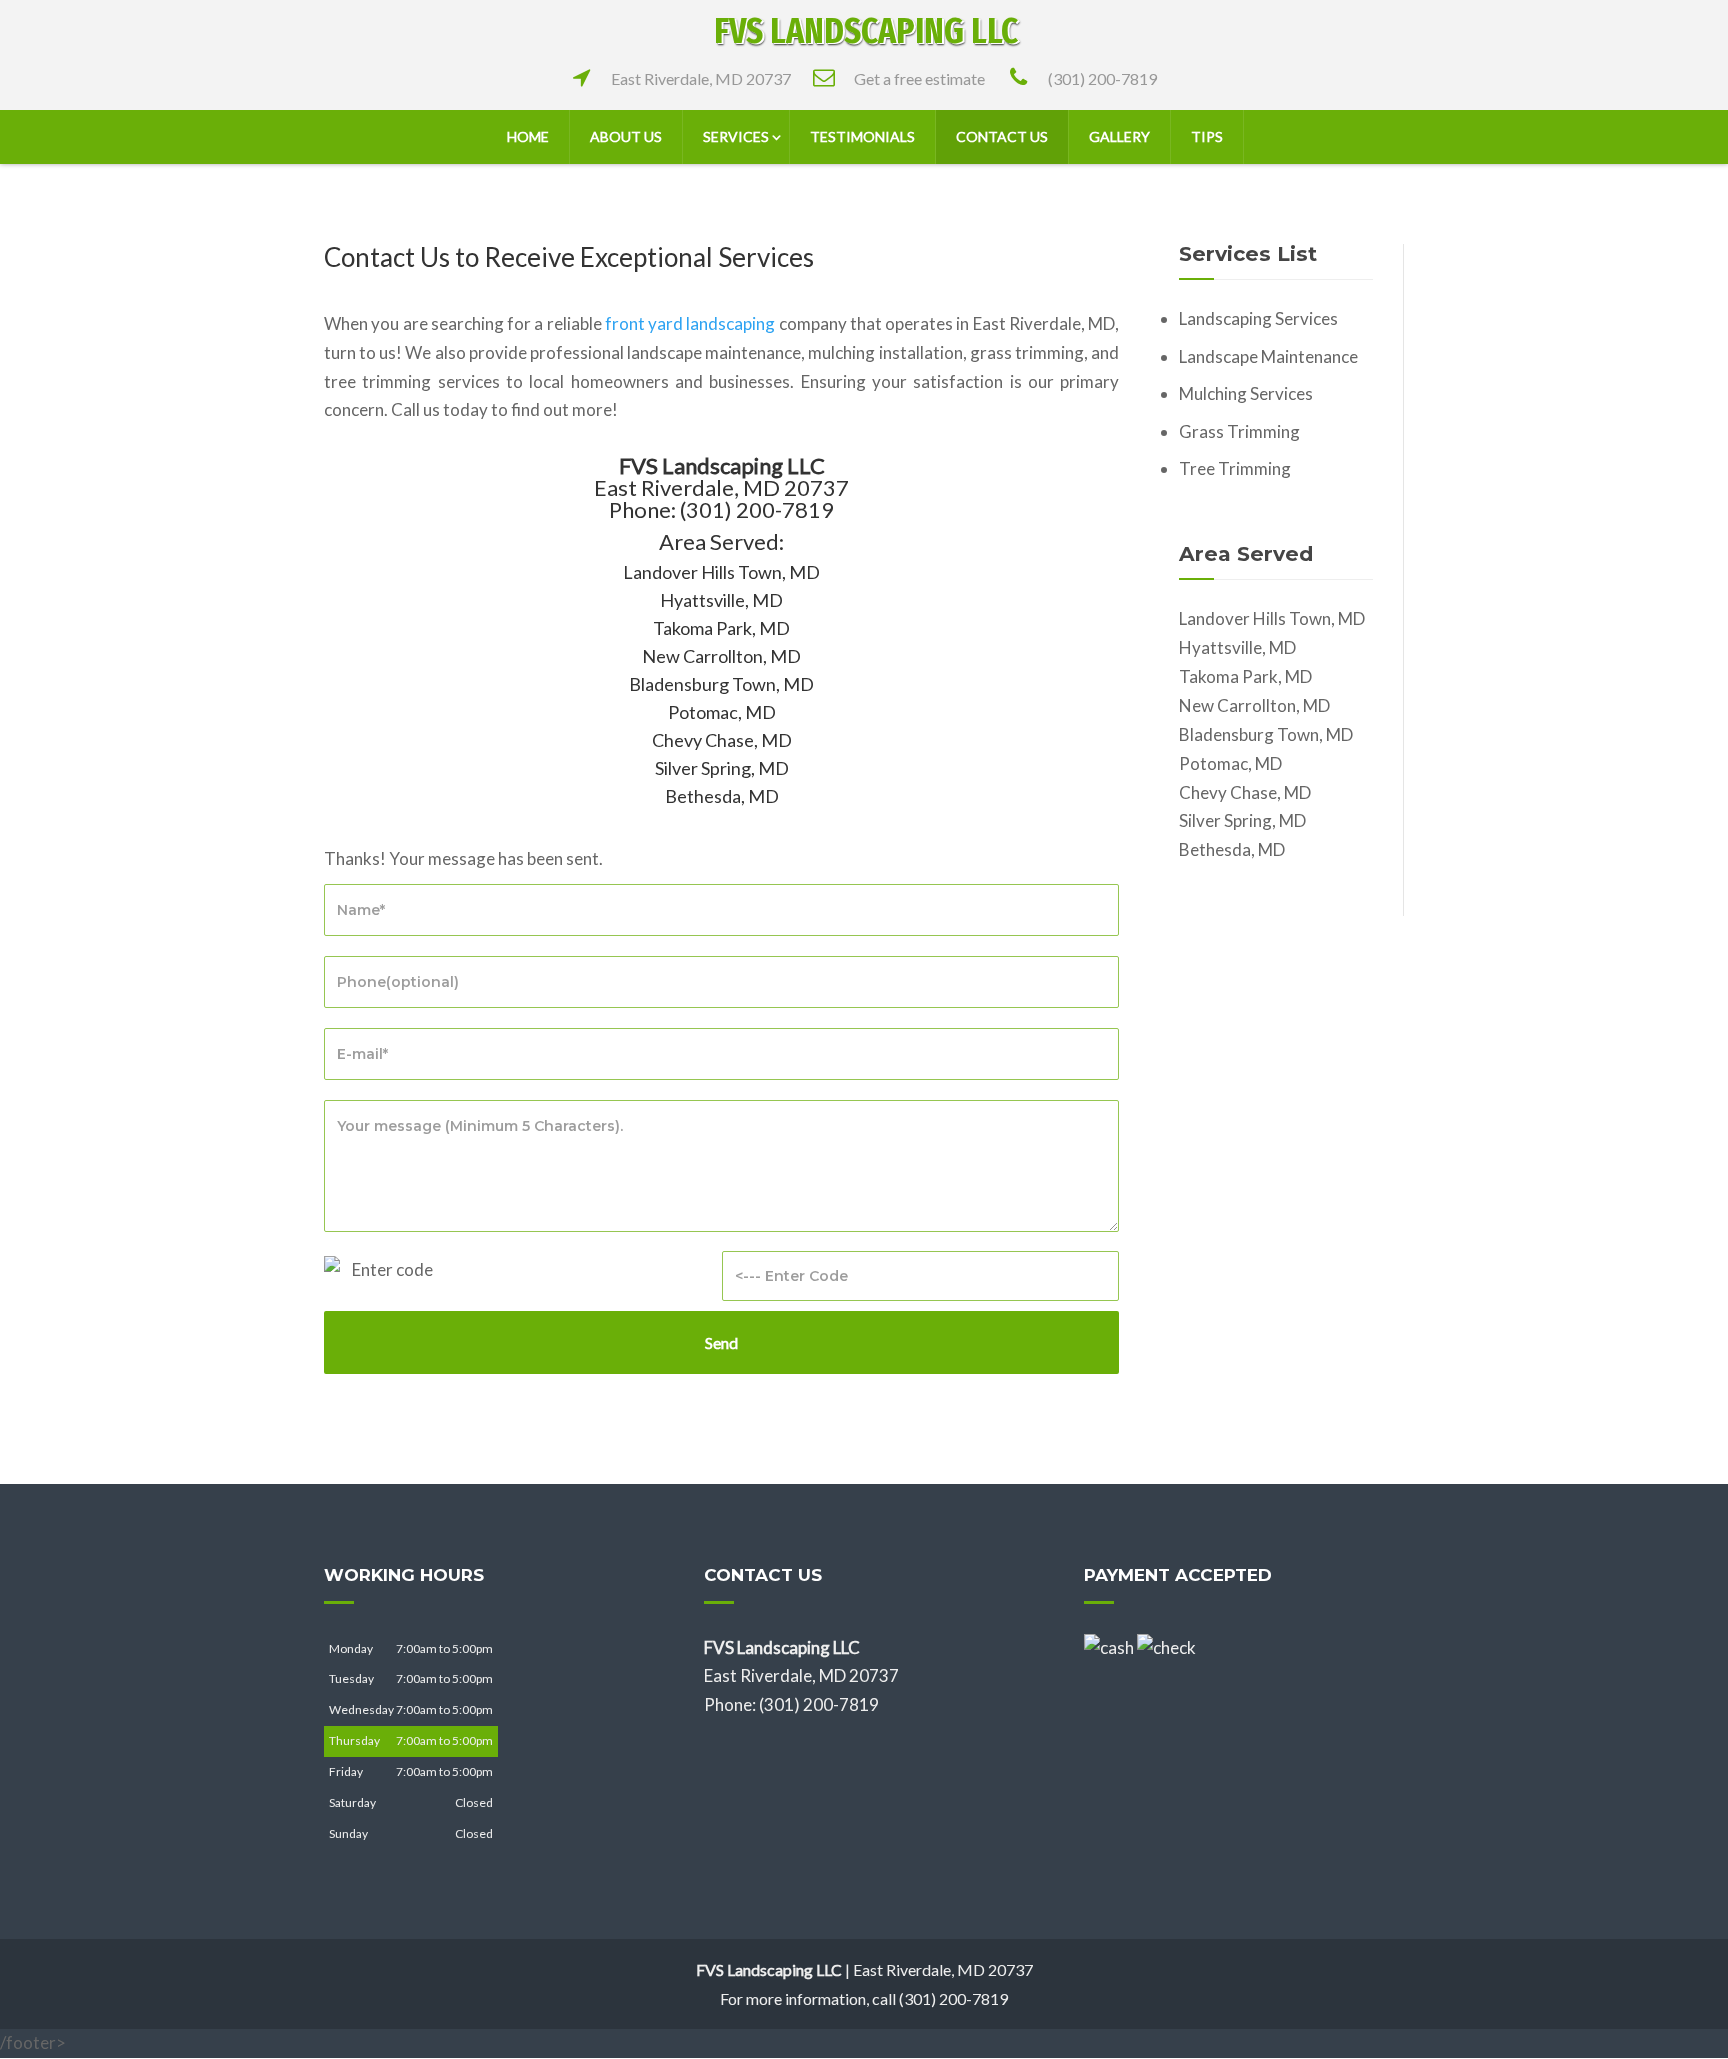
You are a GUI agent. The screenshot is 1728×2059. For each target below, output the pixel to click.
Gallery (1119, 136)
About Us (626, 136)
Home (528, 136)
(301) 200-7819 (1102, 78)
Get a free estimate (919, 78)
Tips (1207, 136)
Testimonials (862, 136)
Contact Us (1002, 136)
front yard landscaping (690, 323)
